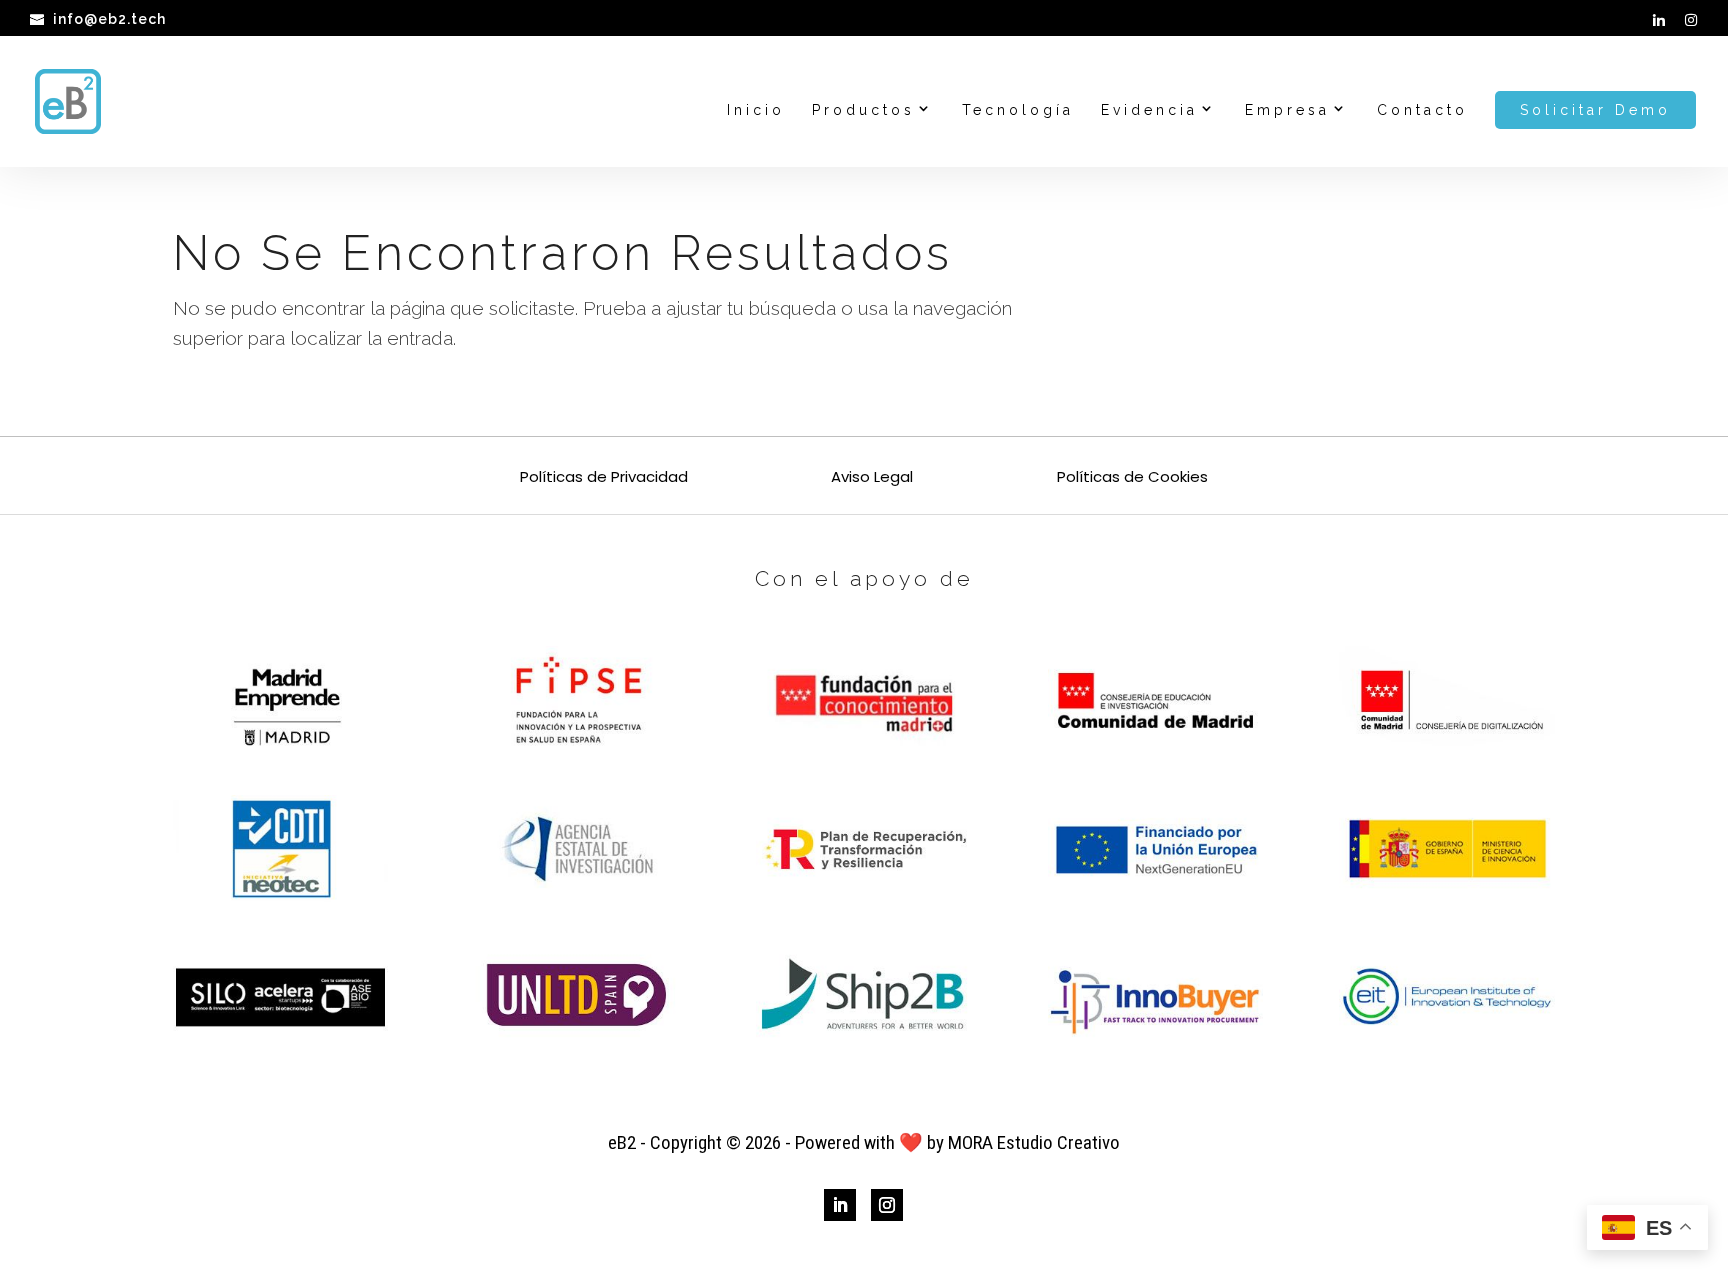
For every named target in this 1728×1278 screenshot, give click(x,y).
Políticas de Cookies (1132, 478)
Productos (863, 110)
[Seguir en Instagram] (887, 1205)
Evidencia (1149, 110)
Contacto (1422, 110)
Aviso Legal (872, 478)
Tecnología (1018, 110)
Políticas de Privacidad (604, 478)
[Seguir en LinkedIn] (840, 1205)
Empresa (1287, 110)
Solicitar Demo (1595, 110)
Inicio (756, 110)
